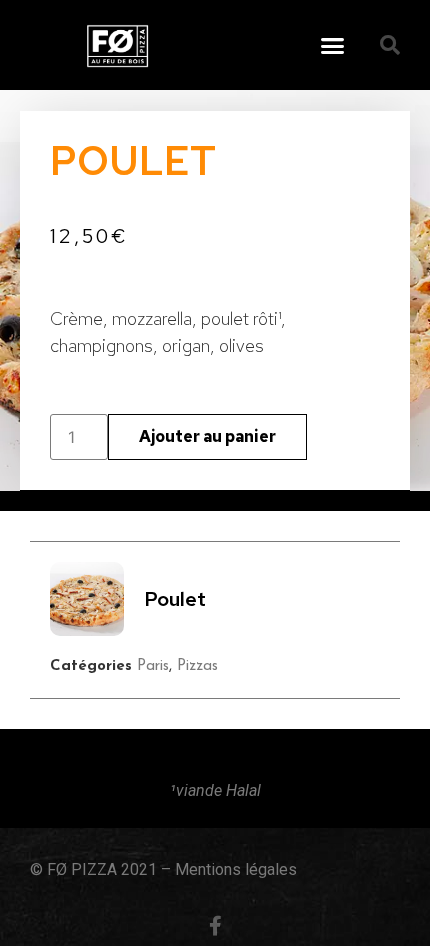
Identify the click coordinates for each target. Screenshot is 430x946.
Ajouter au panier (207, 436)
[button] (333, 45)
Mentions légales (236, 869)
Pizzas (197, 666)
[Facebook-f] (215, 926)
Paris (153, 666)
